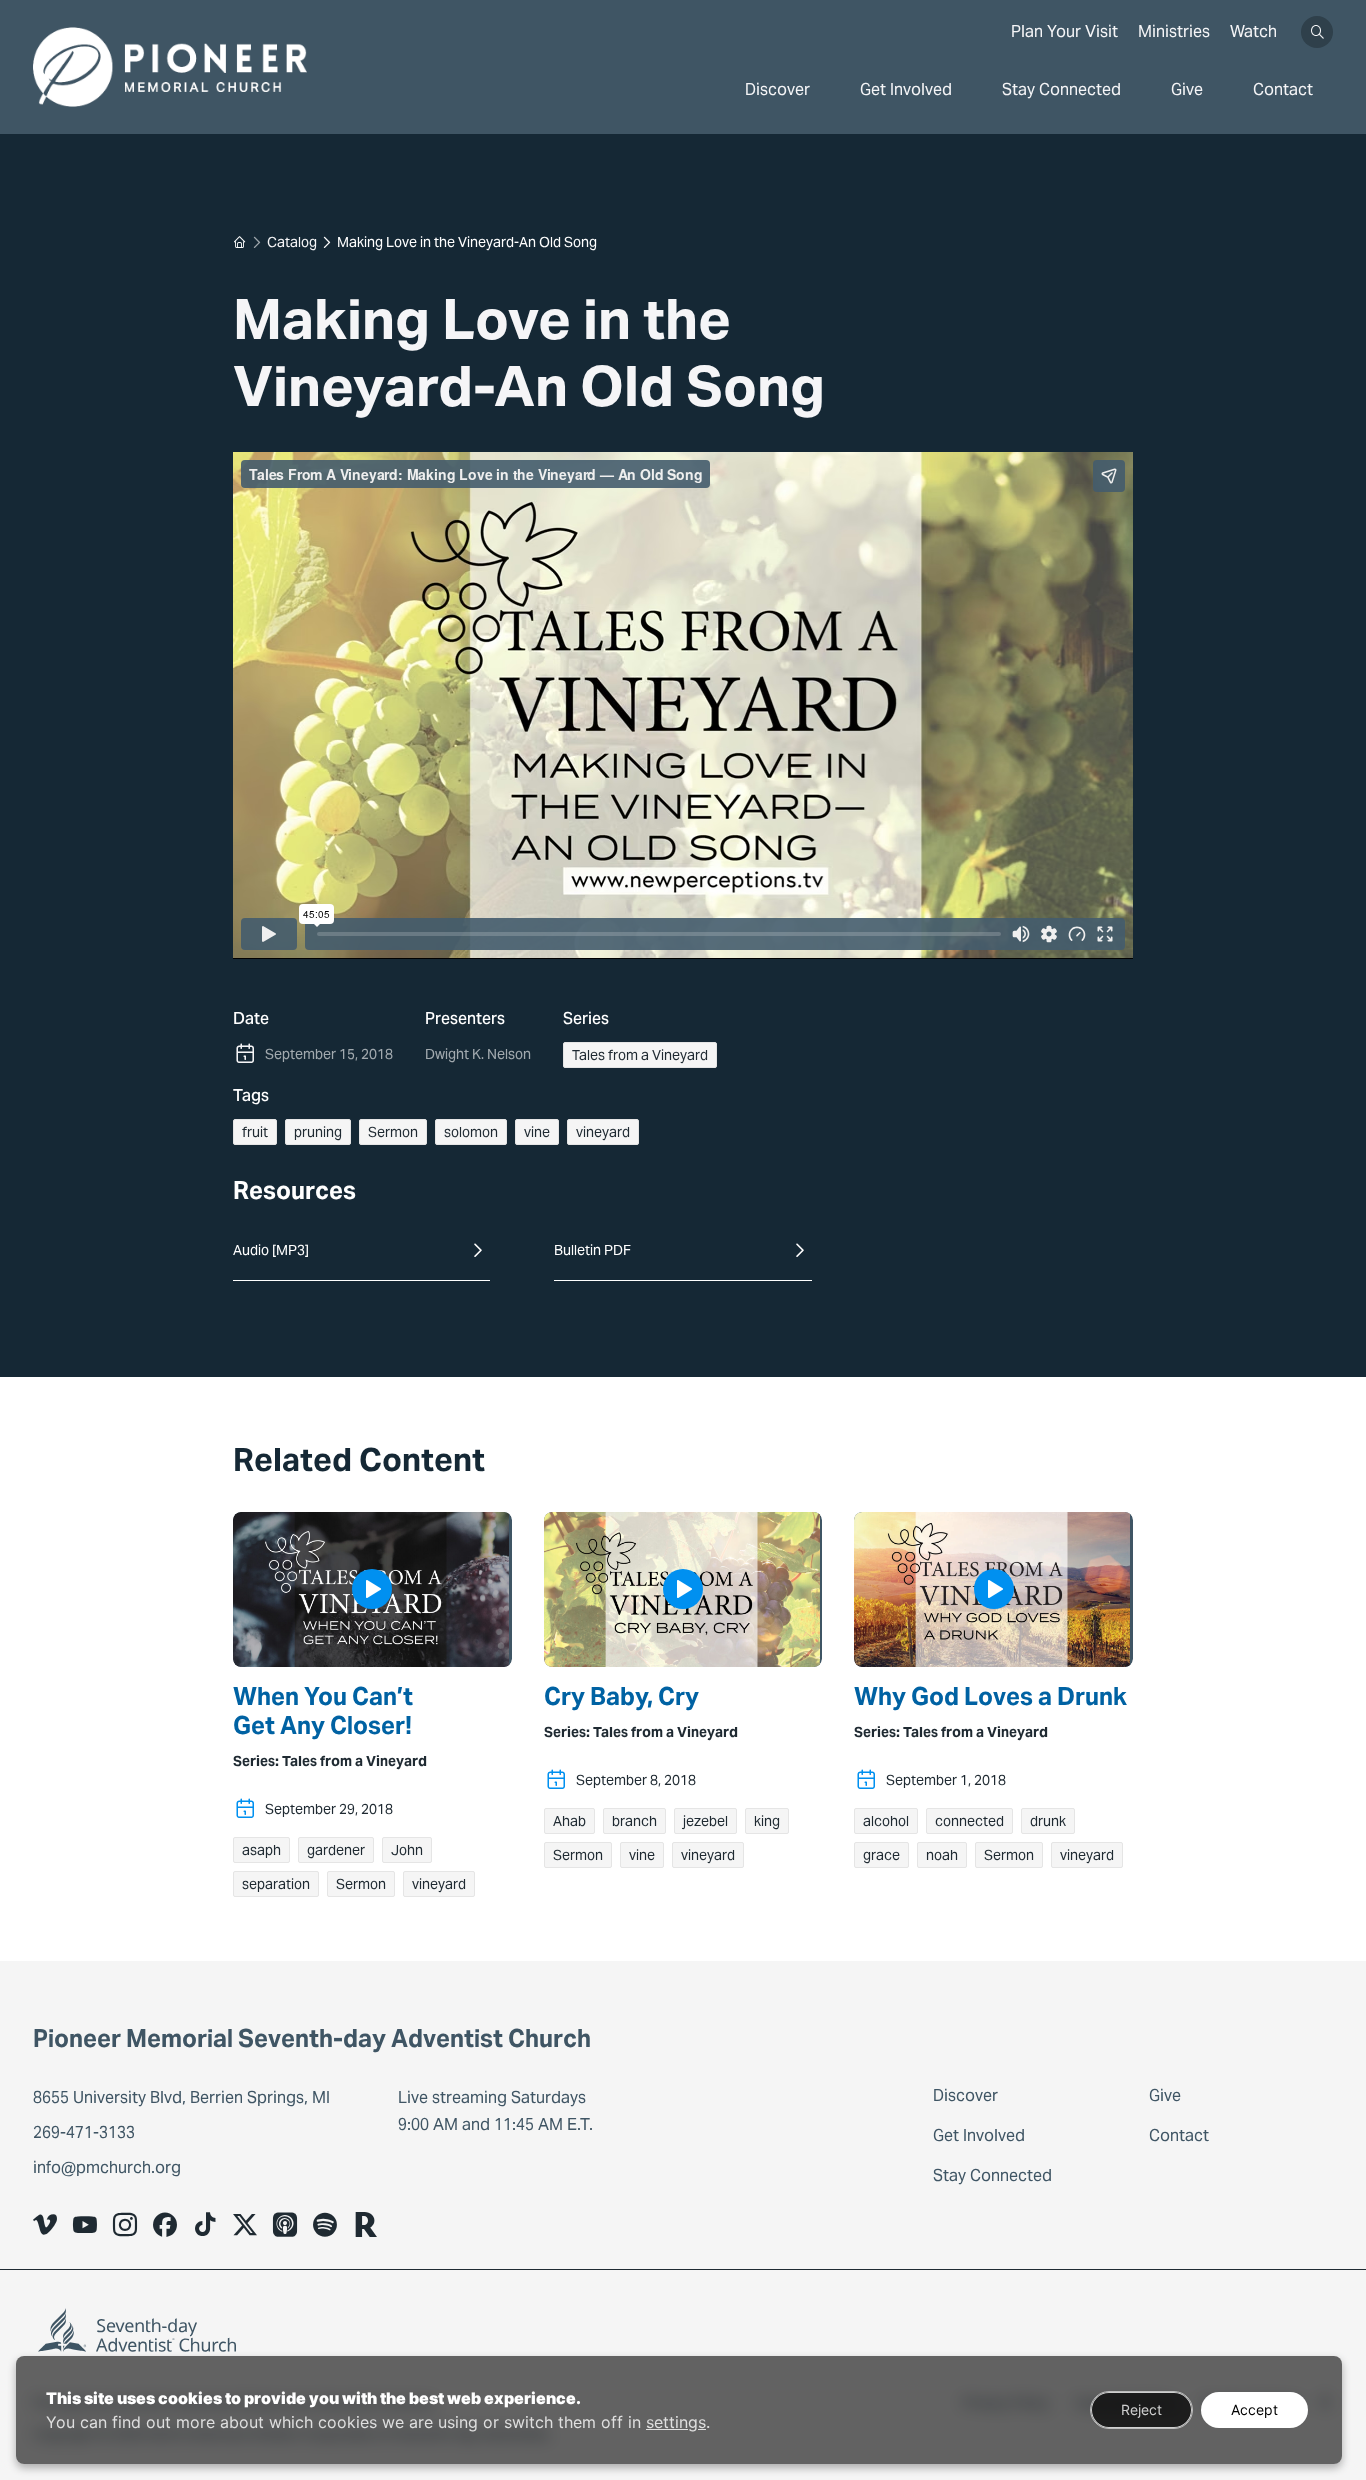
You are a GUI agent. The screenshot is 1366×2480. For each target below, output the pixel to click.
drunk (1048, 1821)
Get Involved (906, 89)
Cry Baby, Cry (621, 1697)
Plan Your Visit (1064, 31)
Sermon (393, 1132)
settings (676, 2422)
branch (634, 1821)
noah (942, 1855)
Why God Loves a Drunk (990, 1697)
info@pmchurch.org (107, 2167)
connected (969, 1821)
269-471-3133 (84, 2132)
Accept (1254, 2409)
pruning (318, 1132)
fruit (255, 1132)
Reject (1141, 2409)
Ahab (569, 1821)
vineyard (603, 1132)
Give (1187, 89)
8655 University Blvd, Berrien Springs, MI (183, 2097)
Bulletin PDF (592, 1250)
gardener (336, 1850)
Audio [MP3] (271, 1250)
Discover (777, 89)
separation (276, 1884)
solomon (471, 1132)
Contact (1283, 89)
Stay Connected (1061, 89)
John (407, 1850)
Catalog (292, 242)
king (767, 1821)
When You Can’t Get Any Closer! (323, 1712)
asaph (261, 1850)
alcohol (886, 1821)
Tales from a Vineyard (640, 1055)
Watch (1253, 31)
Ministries (1174, 31)
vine (537, 1132)
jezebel (705, 1821)
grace (881, 1855)
